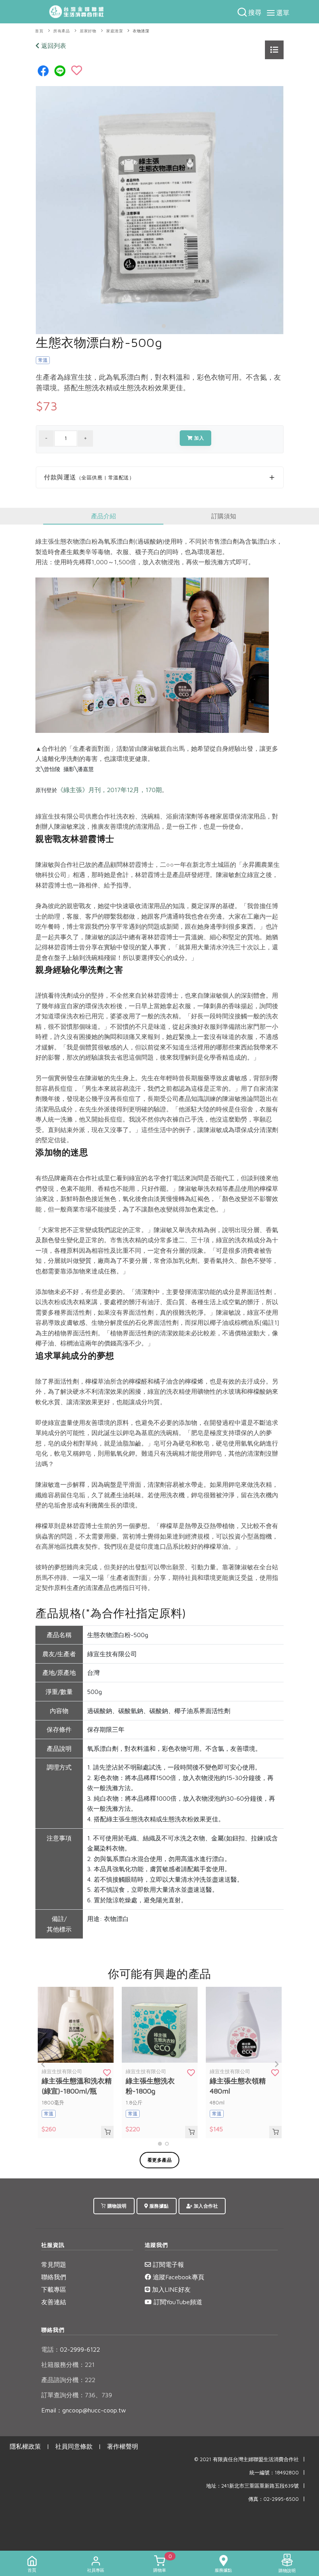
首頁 (39, 31)
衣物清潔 (141, 31)
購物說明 (116, 2206)
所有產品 (61, 31)
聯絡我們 (54, 2277)
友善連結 (54, 2302)
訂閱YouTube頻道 (177, 2302)
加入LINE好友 (170, 2289)
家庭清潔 (114, 31)
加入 (199, 438)
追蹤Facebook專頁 (178, 2277)
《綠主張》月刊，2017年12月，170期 (110, 790)
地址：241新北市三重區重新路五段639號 (252, 2486)
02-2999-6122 (71, 2349)
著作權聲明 (123, 2446)
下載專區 (54, 2289)
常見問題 (54, 2264)
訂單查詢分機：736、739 (77, 2395)
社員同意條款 (74, 2446)
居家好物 (88, 31)
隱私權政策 (25, 2446)
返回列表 (53, 46)
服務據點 (158, 2206)
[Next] (276, 2064)
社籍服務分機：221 (68, 2365)
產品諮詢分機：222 (68, 2380)
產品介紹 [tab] (103, 516)
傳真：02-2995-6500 (273, 2499)
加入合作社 (205, 2206)
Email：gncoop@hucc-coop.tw (84, 2410)
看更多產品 (160, 2160)
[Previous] (43, 2064)
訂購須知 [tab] (224, 516)
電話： (51, 2349)
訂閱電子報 (167, 2264)
